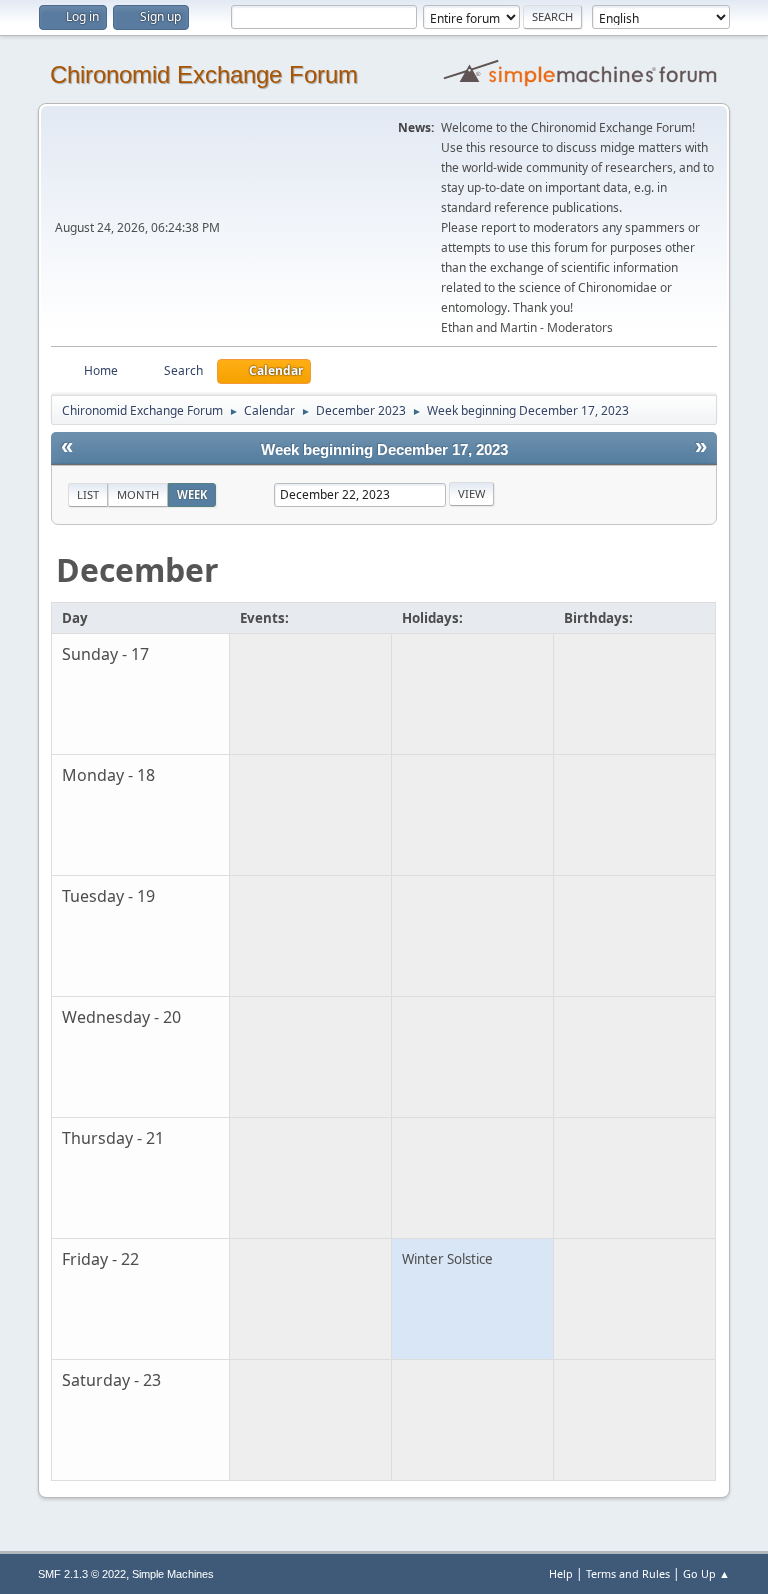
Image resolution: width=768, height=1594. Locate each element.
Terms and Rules (628, 1573)
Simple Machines (173, 1574)
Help (561, 1573)
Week (192, 494)
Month (138, 494)
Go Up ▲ (706, 1573)
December (137, 569)
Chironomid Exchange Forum (204, 74)
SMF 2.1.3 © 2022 (82, 1574)
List (88, 494)
